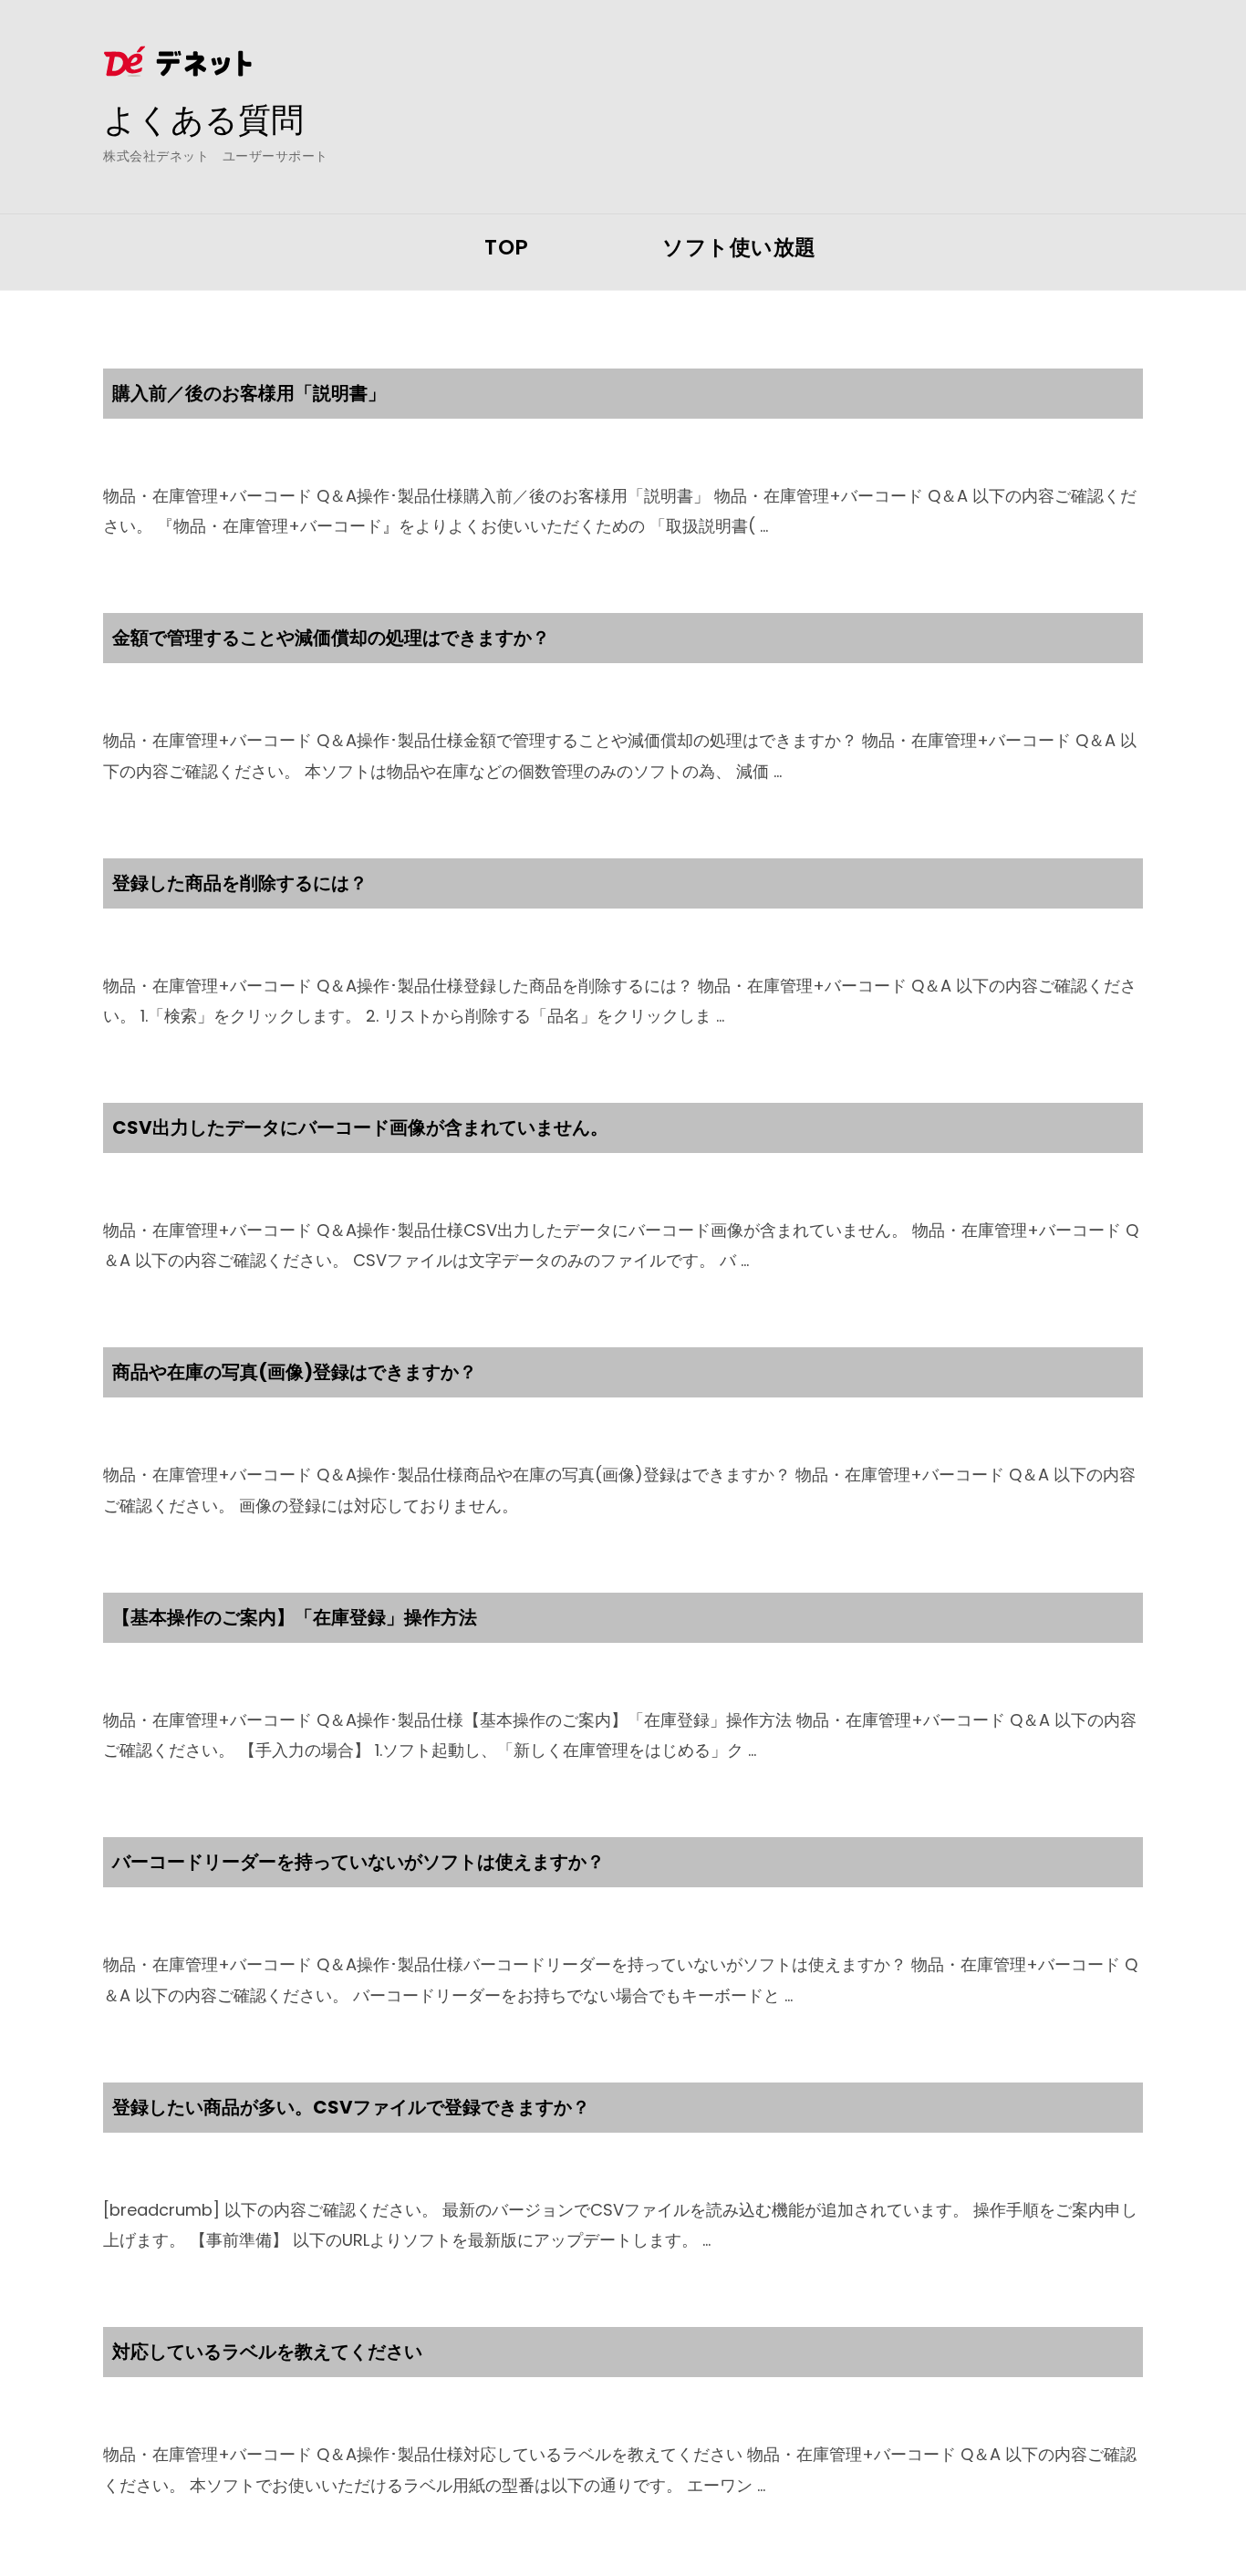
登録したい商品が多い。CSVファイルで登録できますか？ (351, 2107)
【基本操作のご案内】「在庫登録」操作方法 (295, 1617)
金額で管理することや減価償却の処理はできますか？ (331, 638)
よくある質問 (203, 119)
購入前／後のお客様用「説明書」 (249, 393)
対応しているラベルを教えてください (267, 2352)
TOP (507, 247)
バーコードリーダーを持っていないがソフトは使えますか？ (358, 1862)
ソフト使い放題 (739, 247)
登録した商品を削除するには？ (240, 883)
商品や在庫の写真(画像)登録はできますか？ (295, 1372)
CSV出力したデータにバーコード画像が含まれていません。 (360, 1127)
